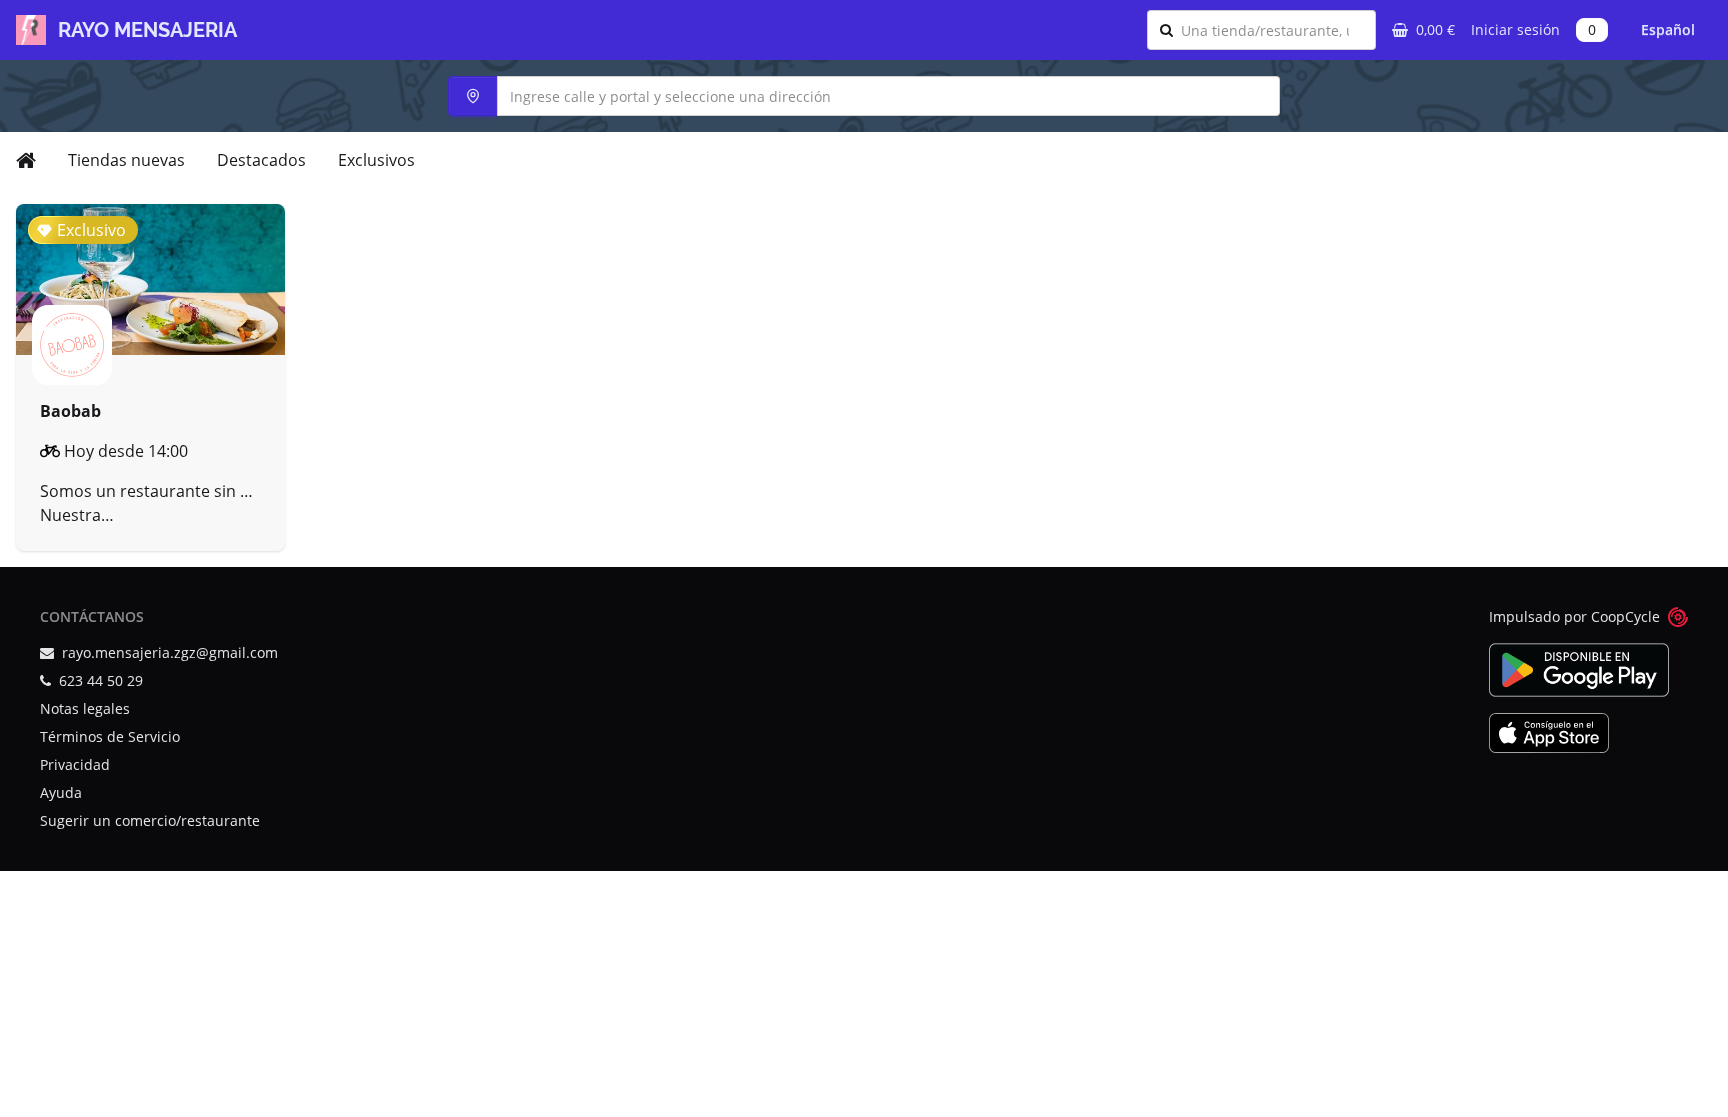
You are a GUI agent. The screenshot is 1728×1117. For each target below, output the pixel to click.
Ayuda (61, 792)
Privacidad (75, 764)
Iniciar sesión (1515, 29)
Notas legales (85, 708)
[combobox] (1272, 30)
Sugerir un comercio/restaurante (150, 820)
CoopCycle (1625, 616)
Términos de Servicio (110, 736)
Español (1668, 29)
